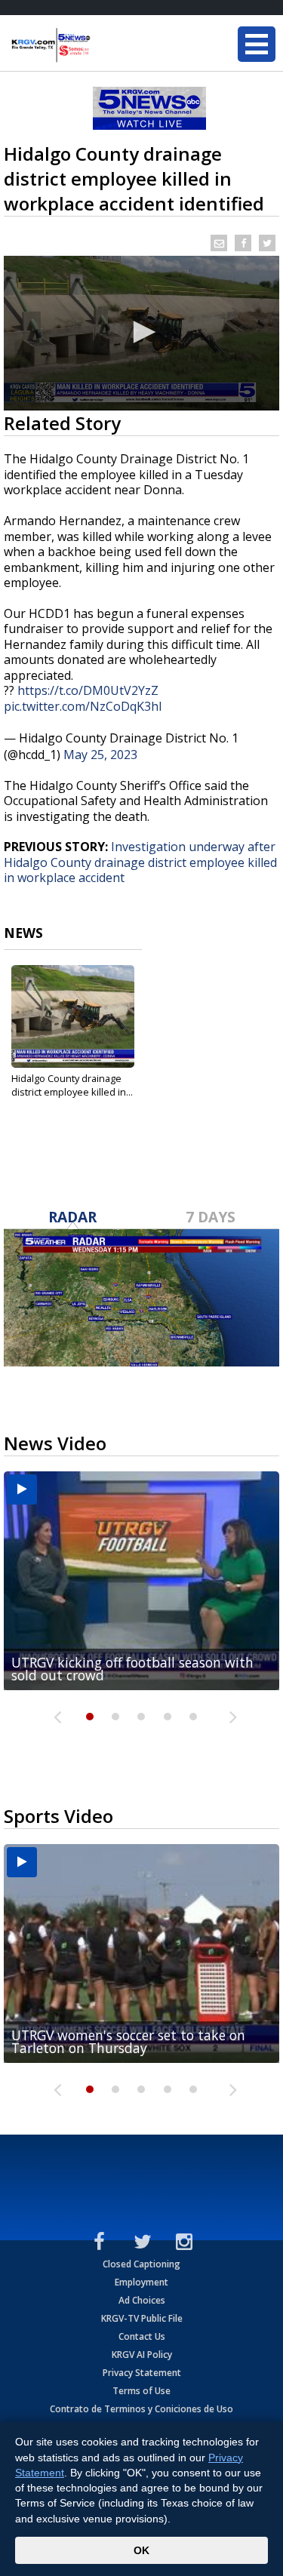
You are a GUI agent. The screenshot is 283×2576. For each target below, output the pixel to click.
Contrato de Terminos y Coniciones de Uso (141, 2409)
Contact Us (142, 2336)
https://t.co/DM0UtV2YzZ (88, 690)
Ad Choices (142, 2300)
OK (141, 2550)
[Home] (102, 45)
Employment (141, 2282)
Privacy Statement (142, 2373)
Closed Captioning (141, 2264)
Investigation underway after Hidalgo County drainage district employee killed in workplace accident (140, 862)
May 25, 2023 (100, 755)
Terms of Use (141, 2391)
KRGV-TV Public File (142, 2318)
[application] (141, 333)
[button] (142, 332)
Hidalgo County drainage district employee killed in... (72, 1085)
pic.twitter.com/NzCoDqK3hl (83, 706)
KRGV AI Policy (142, 2355)
